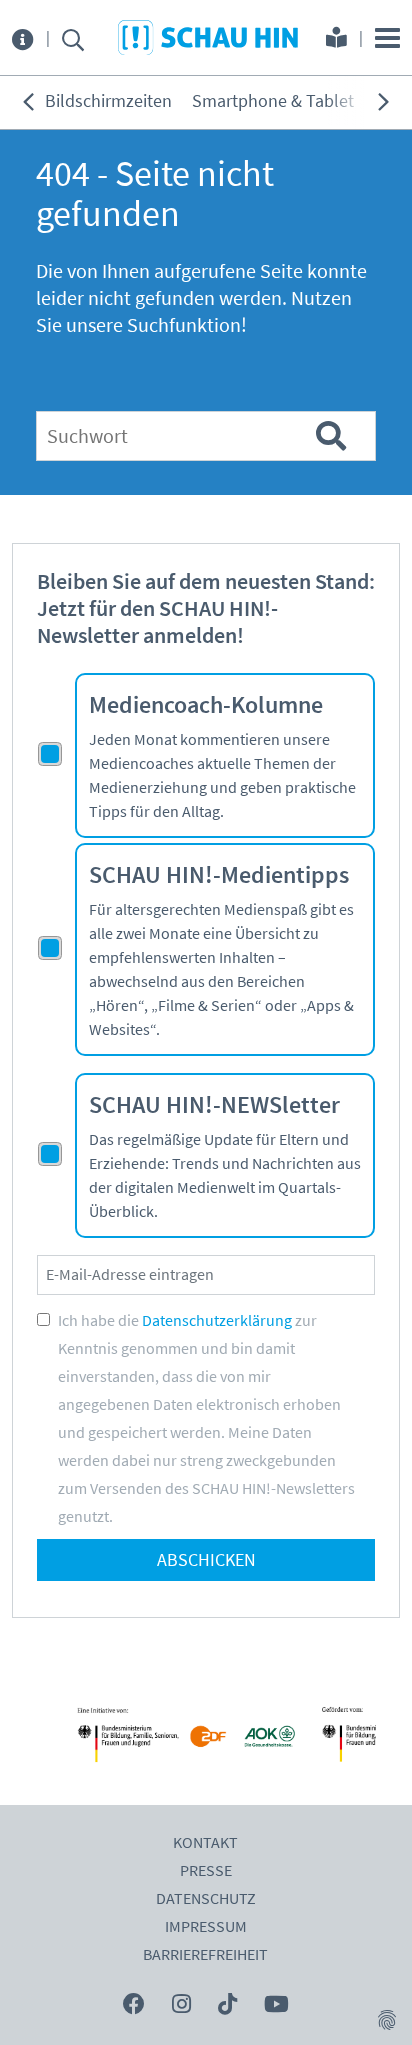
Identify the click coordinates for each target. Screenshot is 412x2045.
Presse (206, 1871)
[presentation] (28, 102)
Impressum (206, 1927)
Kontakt (205, 1843)
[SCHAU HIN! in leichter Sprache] (336, 40)
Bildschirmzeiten (108, 101)
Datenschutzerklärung (217, 1321)
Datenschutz (206, 1899)
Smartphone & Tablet (273, 101)
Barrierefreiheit (205, 1955)
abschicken (206, 1560)
